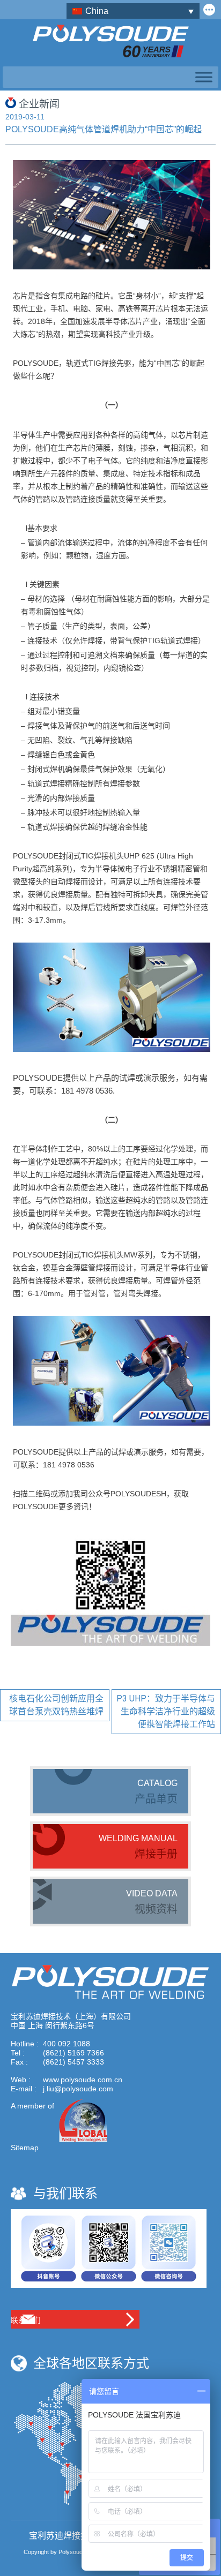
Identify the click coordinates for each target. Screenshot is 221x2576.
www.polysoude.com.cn (83, 2080)
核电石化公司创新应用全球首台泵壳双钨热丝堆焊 (56, 1705)
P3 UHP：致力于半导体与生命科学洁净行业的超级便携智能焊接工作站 (166, 1711)
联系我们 (26, 2320)
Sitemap (25, 2148)
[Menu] (202, 77)
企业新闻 (39, 104)
